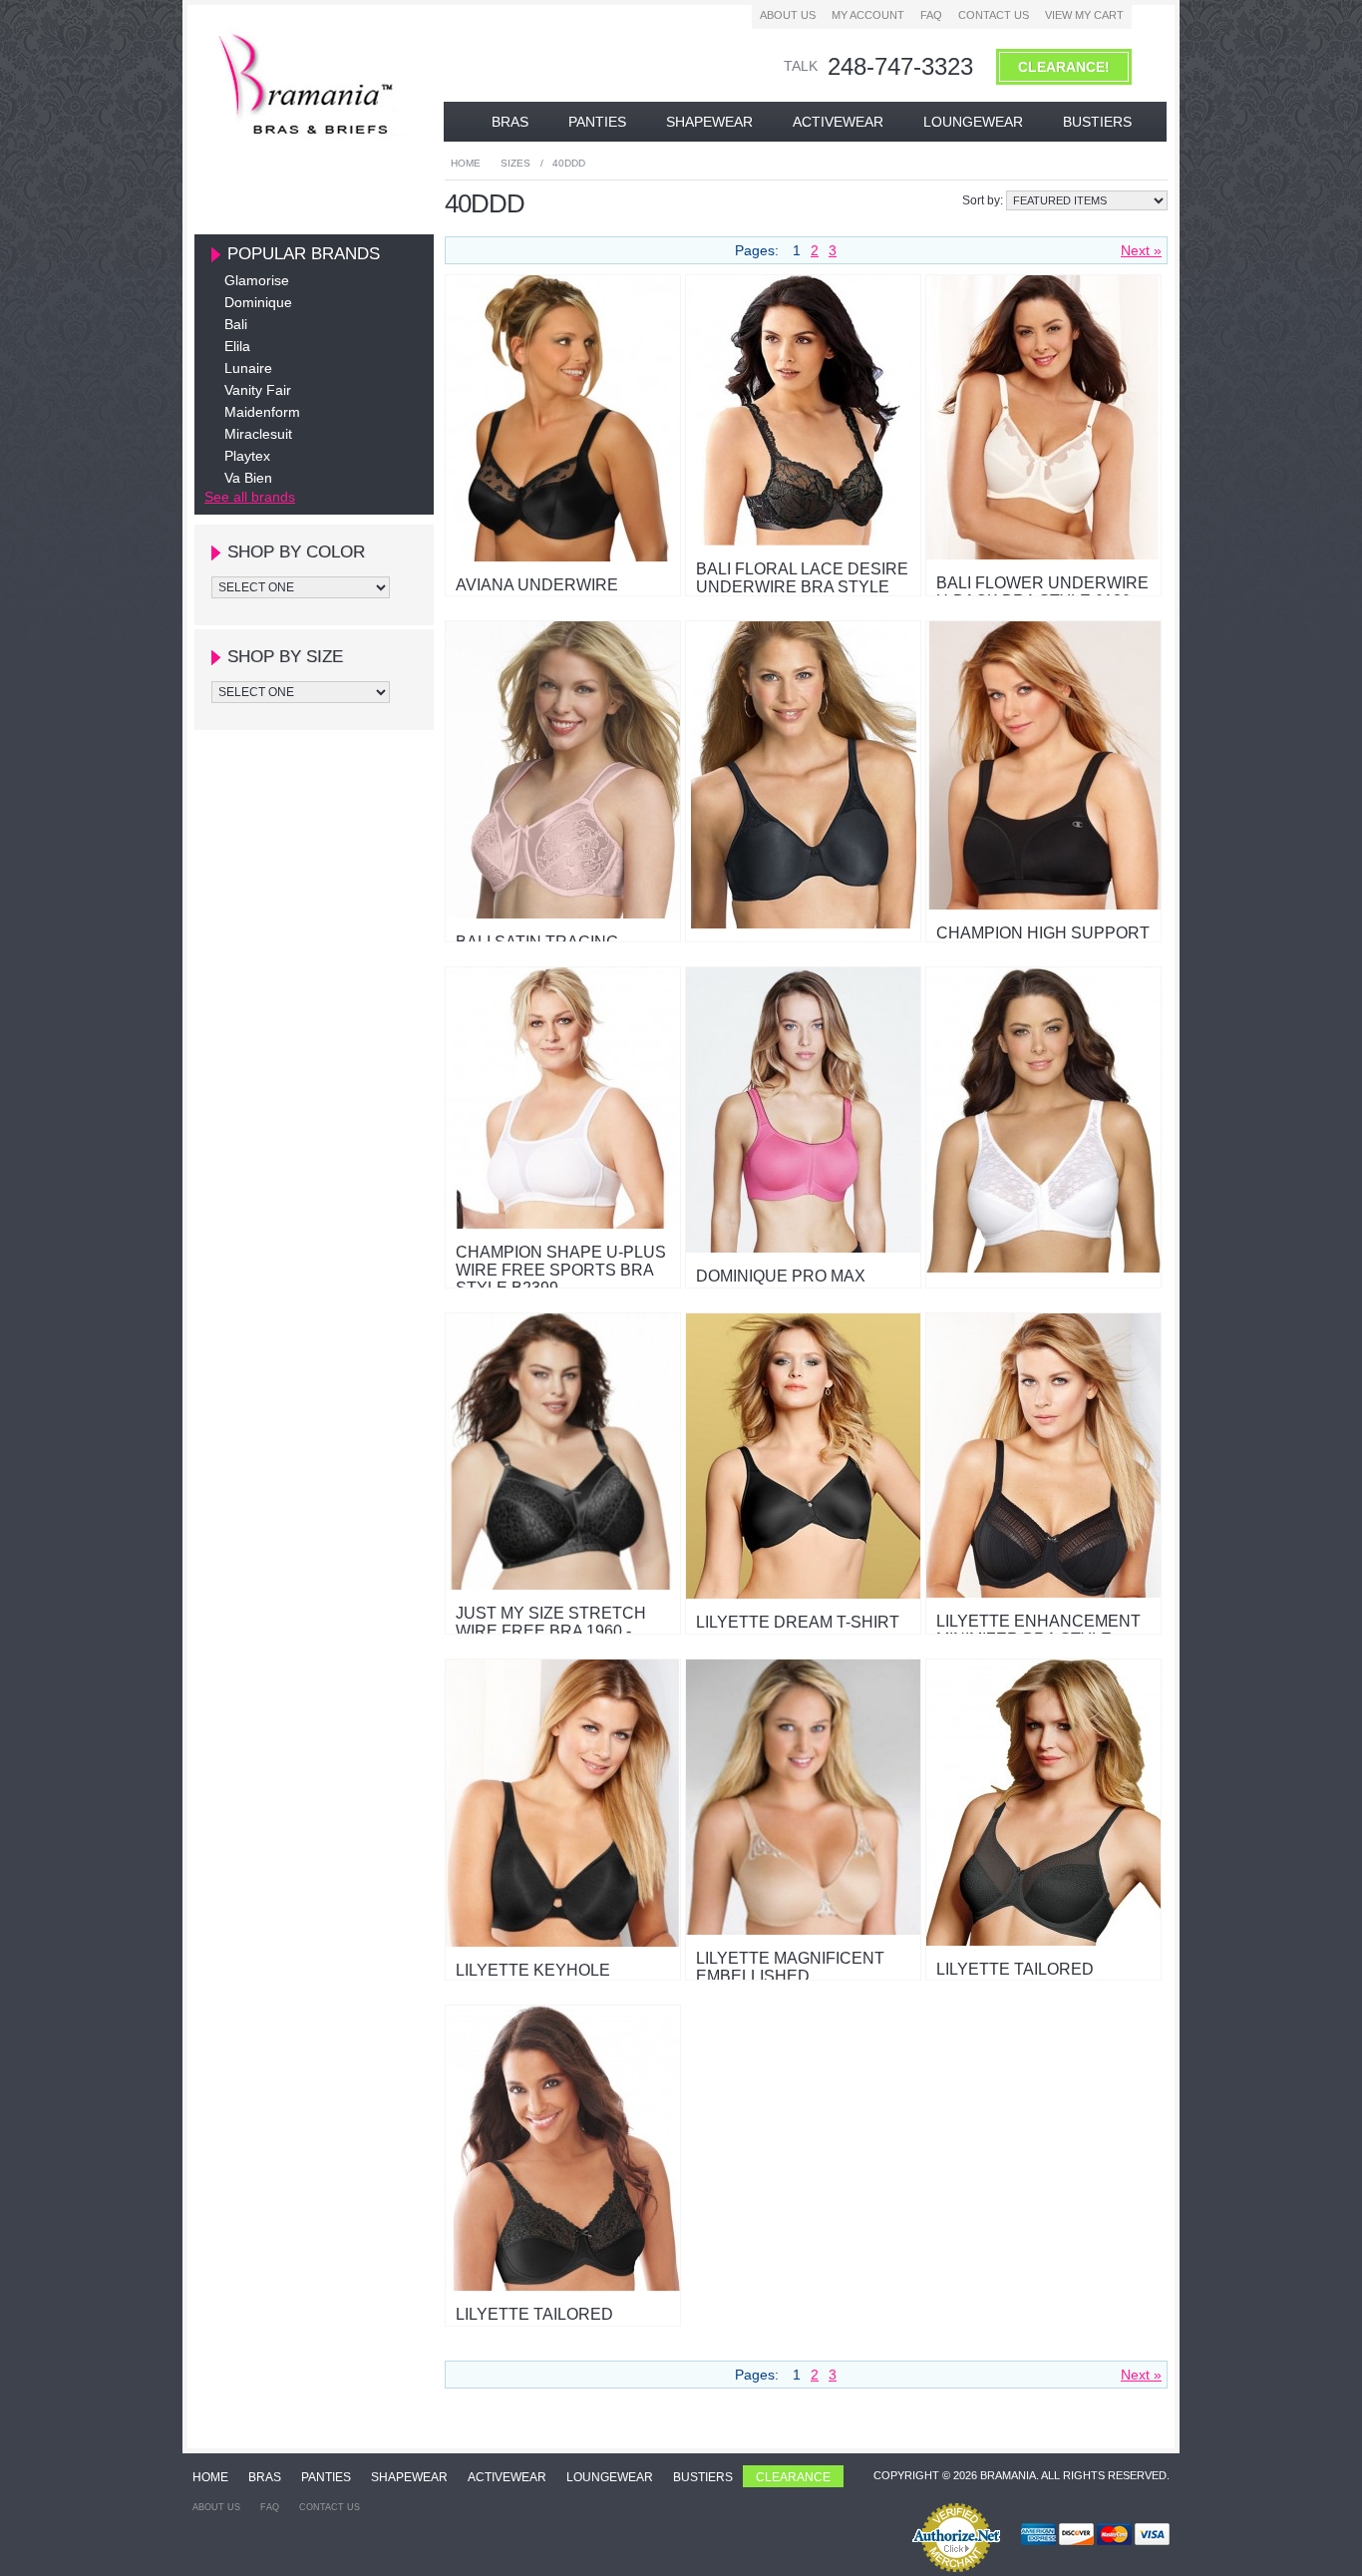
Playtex (247, 456)
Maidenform (262, 412)
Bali (236, 324)
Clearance (793, 2477)
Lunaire (248, 368)
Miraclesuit (258, 434)
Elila (237, 346)
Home (466, 163)
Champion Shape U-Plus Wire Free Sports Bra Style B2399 (561, 1270)
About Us (788, 15)
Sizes (515, 163)
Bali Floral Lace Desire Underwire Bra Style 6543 (802, 587)
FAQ (931, 15)
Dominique (258, 302)
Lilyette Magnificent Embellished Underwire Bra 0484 (790, 1976)
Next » (1141, 250)
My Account (868, 15)
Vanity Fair (258, 390)
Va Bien (248, 478)
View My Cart (1084, 15)
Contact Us (994, 15)
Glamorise (257, 280)
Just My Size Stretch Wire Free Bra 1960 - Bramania (551, 1631)
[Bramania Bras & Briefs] (308, 135)
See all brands (250, 497)
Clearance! (1064, 67)
